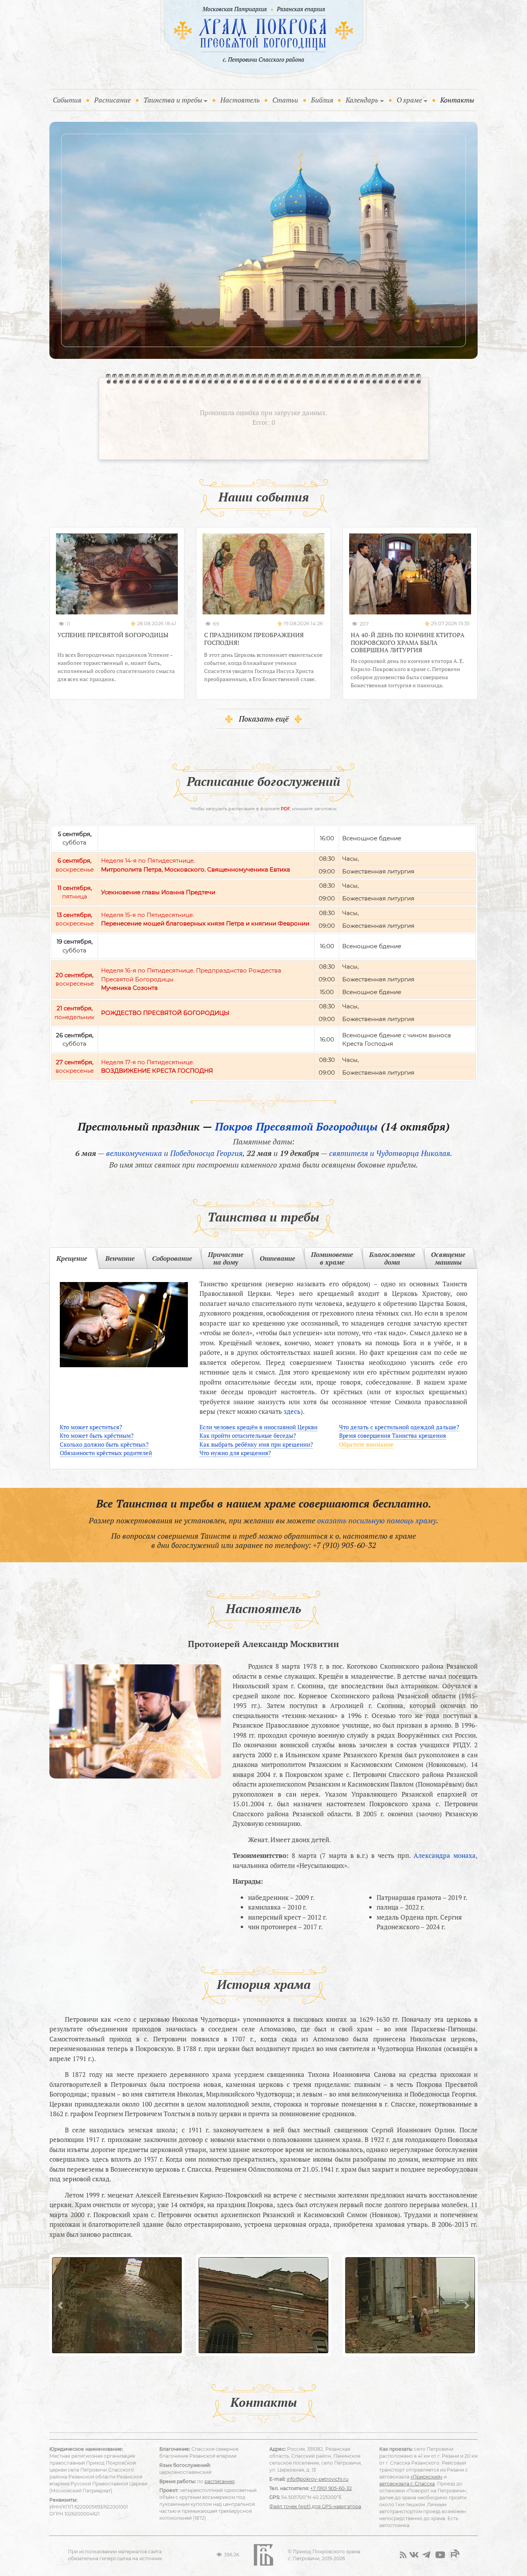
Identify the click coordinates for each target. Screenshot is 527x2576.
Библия (322, 100)
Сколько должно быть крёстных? (104, 1444)
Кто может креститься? (91, 1427)
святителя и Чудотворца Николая (390, 1153)
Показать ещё (264, 719)
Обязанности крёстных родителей (106, 1453)
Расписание (112, 100)
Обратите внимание (366, 1444)
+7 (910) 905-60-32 (344, 1545)
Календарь (362, 100)
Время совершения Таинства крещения (393, 1435)
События (69, 100)
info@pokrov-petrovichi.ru (318, 2479)
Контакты (457, 100)
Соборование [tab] (172, 1258)
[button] (60, 2305)
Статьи (285, 100)
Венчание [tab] (120, 1258)
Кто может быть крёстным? (97, 1435)
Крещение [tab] (72, 1258)
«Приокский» (426, 2477)
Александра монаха (445, 1855)
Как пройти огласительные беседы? (248, 1435)
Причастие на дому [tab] (226, 1258)
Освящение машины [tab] (448, 1258)
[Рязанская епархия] (301, 10)
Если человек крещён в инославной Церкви (258, 1427)
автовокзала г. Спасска (407, 2484)
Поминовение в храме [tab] (332, 1258)
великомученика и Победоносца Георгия (174, 1153)
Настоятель (240, 100)
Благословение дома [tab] (392, 1258)
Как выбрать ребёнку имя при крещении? (256, 1444)
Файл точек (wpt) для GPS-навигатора (315, 2506)
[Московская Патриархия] (234, 10)
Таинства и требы (173, 100)
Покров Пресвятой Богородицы (296, 1126)
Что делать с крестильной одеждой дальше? (399, 1427)
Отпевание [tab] (277, 1258)
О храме (409, 100)
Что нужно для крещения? (235, 1453)
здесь (292, 1411)
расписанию (220, 2481)
